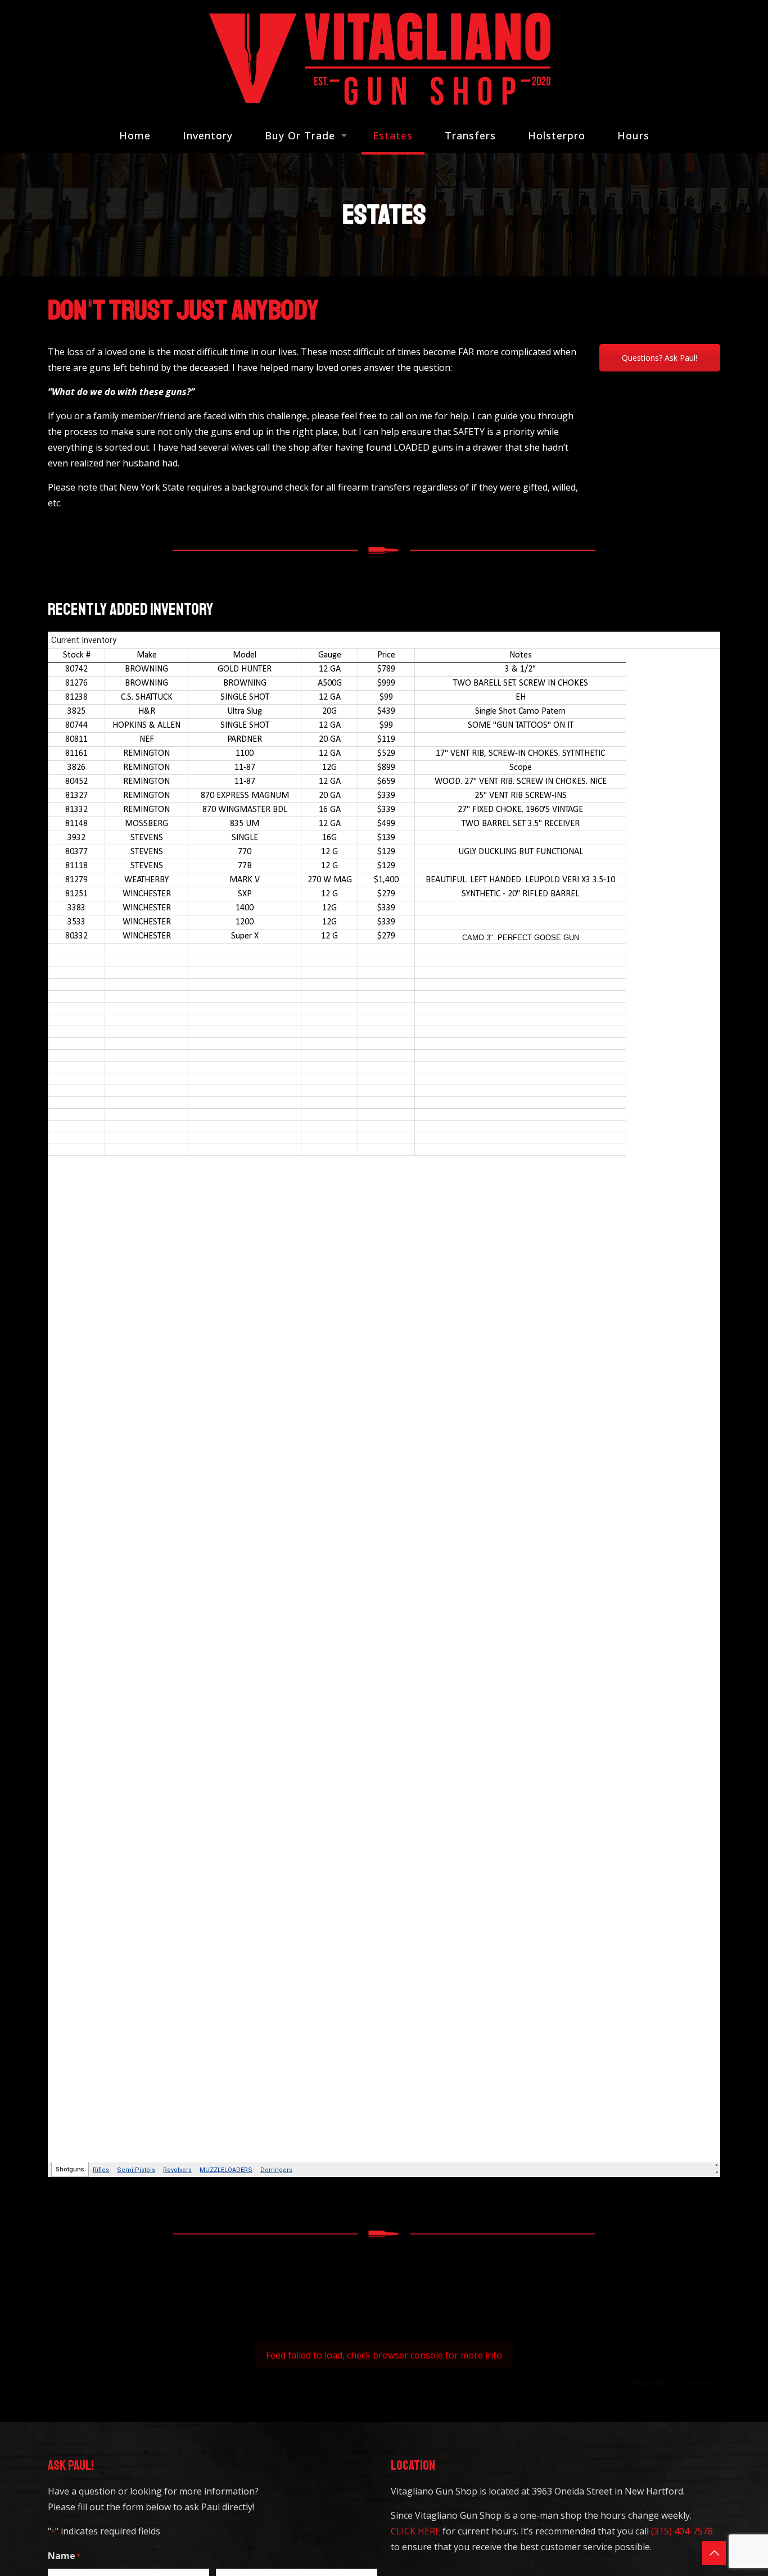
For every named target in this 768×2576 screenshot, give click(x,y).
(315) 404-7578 (682, 2531)
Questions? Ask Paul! (659, 358)
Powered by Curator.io (673, 2383)
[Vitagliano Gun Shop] (384, 59)
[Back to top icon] (714, 2553)
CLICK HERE (415, 2531)
